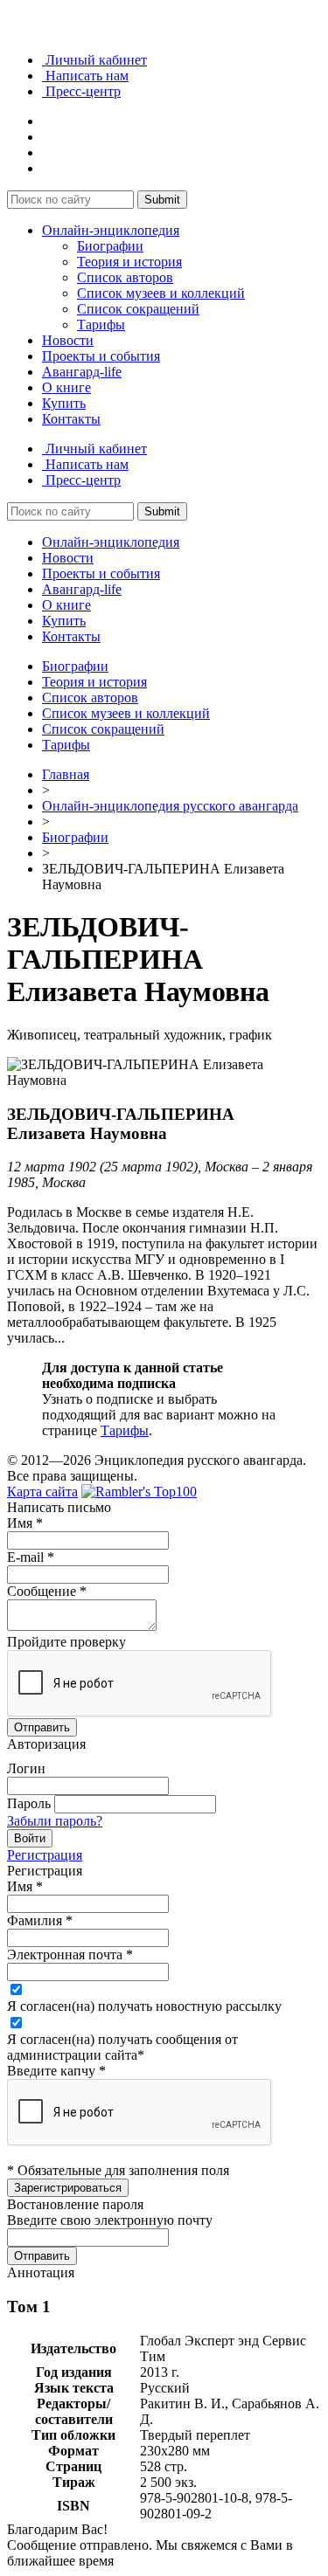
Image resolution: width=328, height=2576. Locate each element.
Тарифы (101, 325)
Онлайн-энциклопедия (111, 230)
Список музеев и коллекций (161, 293)
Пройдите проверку (66, 1642)
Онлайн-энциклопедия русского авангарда (170, 806)
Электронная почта (70, 1954)
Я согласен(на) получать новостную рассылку (144, 2006)
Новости (68, 340)
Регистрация (45, 1855)
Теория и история (129, 262)
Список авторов (125, 277)
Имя (25, 1523)
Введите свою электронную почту (110, 2220)
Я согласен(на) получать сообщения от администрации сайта (122, 2047)
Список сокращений (138, 309)
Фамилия (40, 1920)
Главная (66, 774)
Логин (26, 1768)
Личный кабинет (94, 60)
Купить (64, 403)
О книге (66, 387)
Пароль (29, 1803)
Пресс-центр (81, 91)
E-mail (31, 1557)
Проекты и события (101, 356)
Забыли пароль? (55, 1821)
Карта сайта (42, 1492)
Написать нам (85, 76)
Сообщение (47, 1591)
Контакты (71, 419)
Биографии (110, 246)
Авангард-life (82, 372)
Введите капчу (56, 2071)
